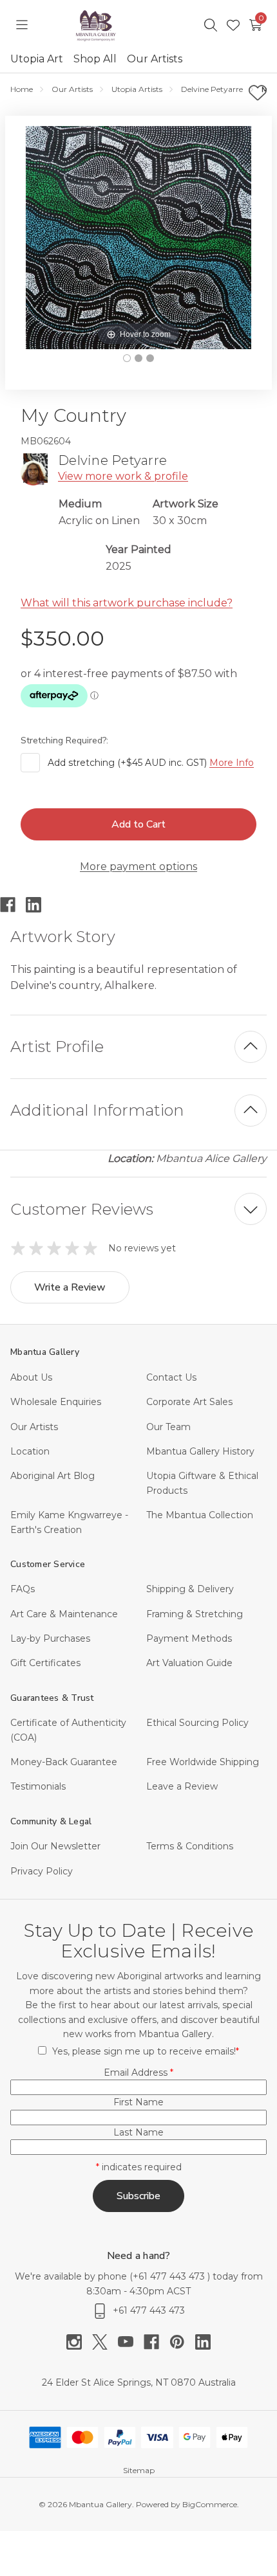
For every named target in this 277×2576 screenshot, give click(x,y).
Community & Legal (51, 1821)
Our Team (168, 1427)
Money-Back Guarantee (64, 1762)
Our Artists (155, 59)
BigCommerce (210, 2504)
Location (30, 1451)
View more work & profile (123, 476)
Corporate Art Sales (189, 1402)
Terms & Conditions (190, 1846)
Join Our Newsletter (55, 1846)
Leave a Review (182, 1786)
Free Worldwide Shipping (203, 1762)
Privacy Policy (42, 1871)
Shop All (95, 59)
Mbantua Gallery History (200, 1451)
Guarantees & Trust (52, 1698)
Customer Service (48, 1564)
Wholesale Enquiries (56, 1402)
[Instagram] (79, 2342)
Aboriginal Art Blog (53, 1476)
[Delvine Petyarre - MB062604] (127, 358)
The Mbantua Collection (200, 1515)
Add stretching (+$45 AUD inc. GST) (151, 763)
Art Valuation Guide (189, 1663)
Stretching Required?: (66, 740)
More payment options (138, 866)
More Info (232, 763)
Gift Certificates (45, 1663)
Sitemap (139, 2470)
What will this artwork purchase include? (127, 603)
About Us (31, 1377)
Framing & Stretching (195, 1614)
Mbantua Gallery (45, 1352)
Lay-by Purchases (50, 1638)
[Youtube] (131, 2342)
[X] (105, 2342)
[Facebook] (13, 905)
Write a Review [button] (70, 1287)
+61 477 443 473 (170, 2276)
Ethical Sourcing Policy (197, 1723)
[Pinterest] (182, 2342)
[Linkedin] (39, 905)
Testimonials (38, 1786)
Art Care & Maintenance (64, 1614)
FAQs (23, 1589)
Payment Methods (189, 1638)
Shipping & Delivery (190, 1589)
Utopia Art (37, 59)
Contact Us (171, 1377)
